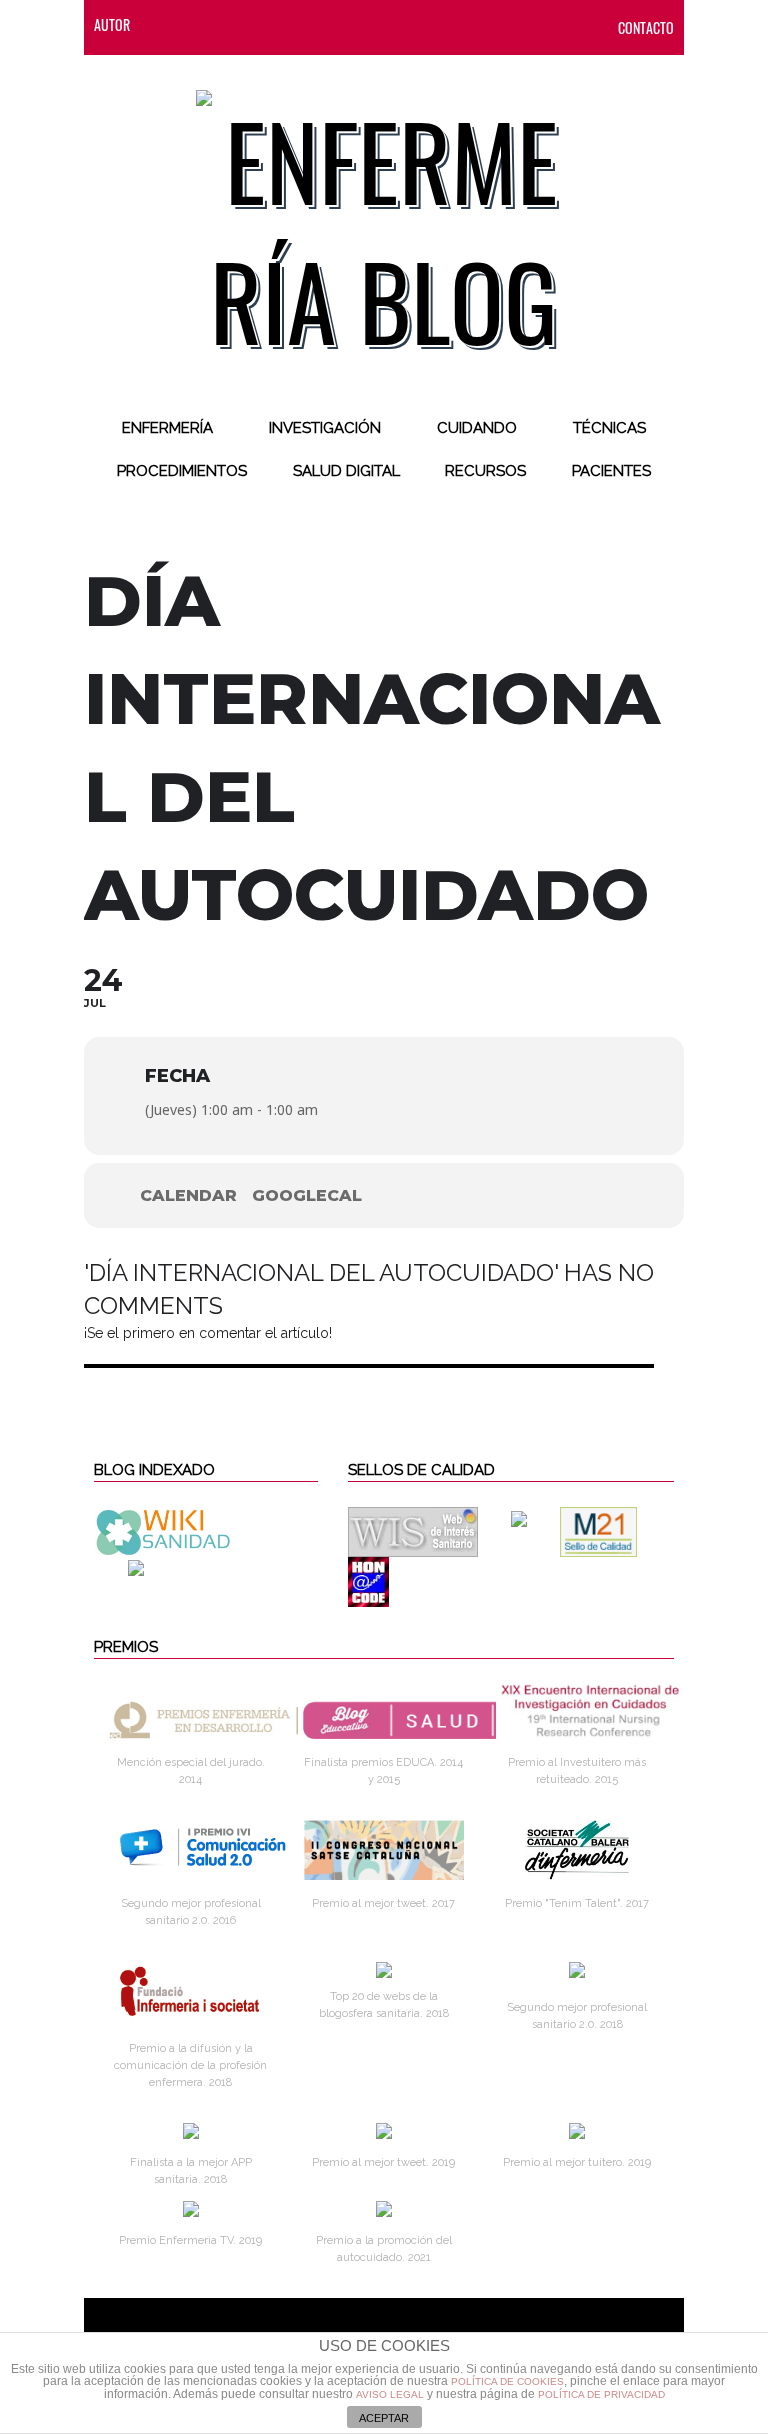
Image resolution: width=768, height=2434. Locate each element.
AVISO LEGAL (390, 2394)
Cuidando (477, 428)
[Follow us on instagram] (285, 24)
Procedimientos (182, 471)
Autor (112, 24)
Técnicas (609, 428)
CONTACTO (646, 27)
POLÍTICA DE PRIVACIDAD (601, 2394)
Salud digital (346, 471)
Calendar (188, 1195)
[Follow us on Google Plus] (325, 24)
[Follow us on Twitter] (245, 24)
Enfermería (167, 428)
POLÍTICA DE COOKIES (507, 2381)
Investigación (325, 428)
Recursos (485, 471)
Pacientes (611, 471)
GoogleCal (307, 1195)
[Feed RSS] (165, 24)
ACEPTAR (384, 2418)
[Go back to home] (384, 214)
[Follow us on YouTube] (359, 24)
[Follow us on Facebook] (205, 24)
